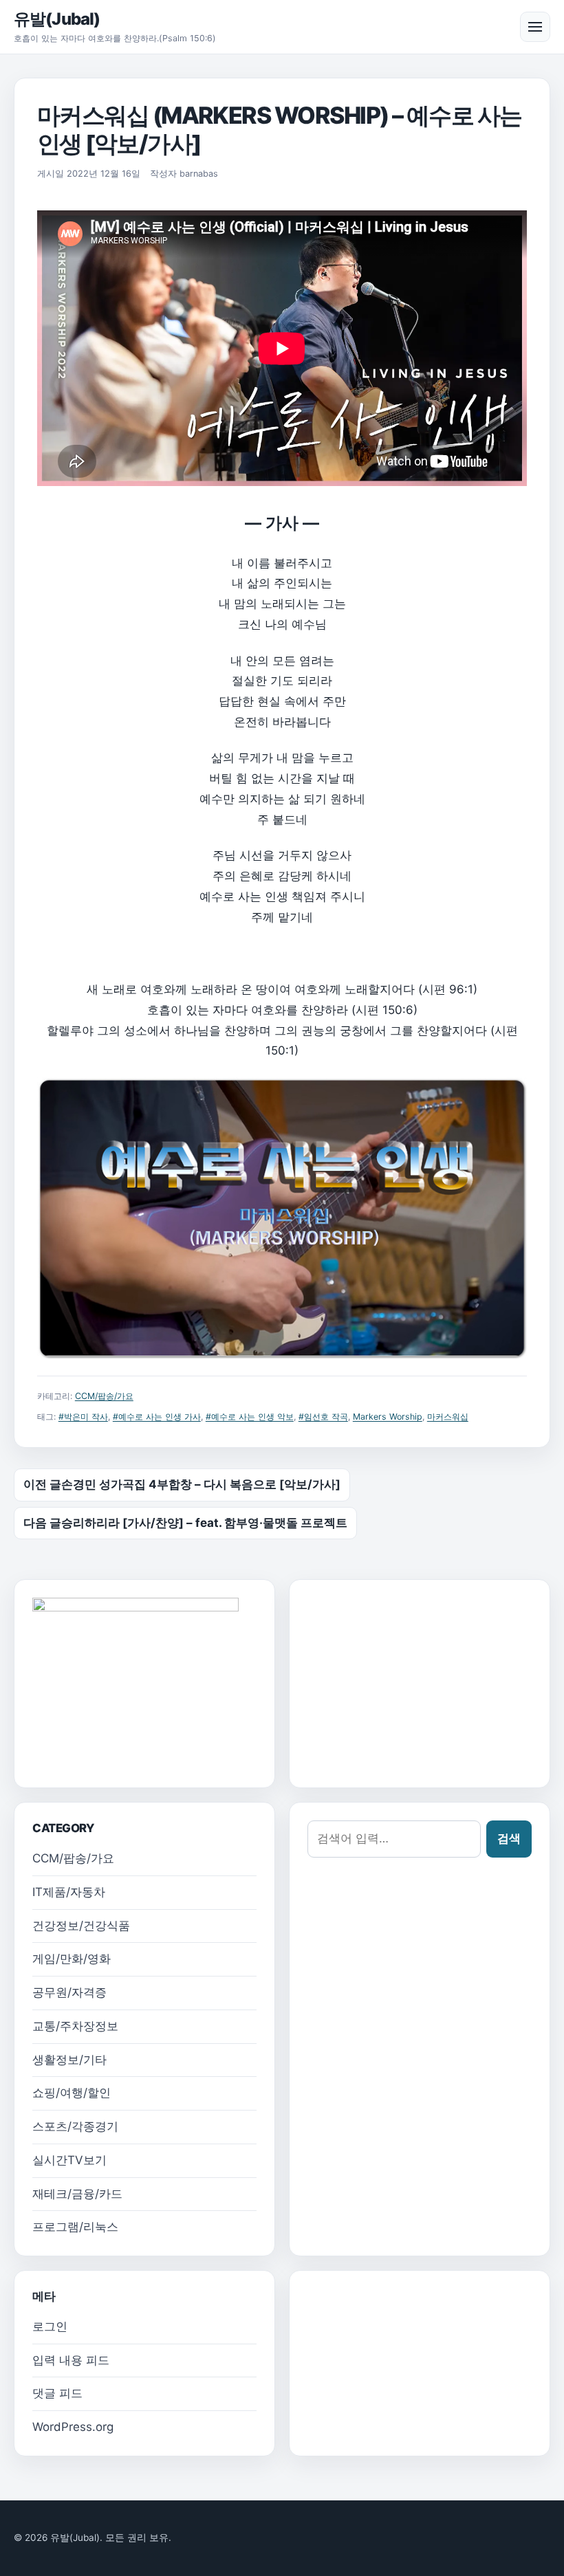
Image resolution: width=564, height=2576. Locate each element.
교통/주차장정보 (75, 2026)
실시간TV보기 (69, 2160)
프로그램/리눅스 (75, 2227)
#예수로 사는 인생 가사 (157, 1417)
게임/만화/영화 (72, 1959)
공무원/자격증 (69, 1992)
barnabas (199, 174)
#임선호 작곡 (323, 1417)
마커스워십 (448, 1417)
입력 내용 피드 (71, 2360)
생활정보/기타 (69, 2060)
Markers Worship (388, 1417)
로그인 (50, 2326)
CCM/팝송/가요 (104, 1396)
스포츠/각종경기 (75, 2126)
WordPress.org (73, 2427)
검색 (509, 1838)
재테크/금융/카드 (77, 2194)
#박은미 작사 (83, 1417)
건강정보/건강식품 (81, 1926)
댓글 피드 (57, 2393)
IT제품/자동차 (69, 1892)
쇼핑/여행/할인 (72, 2093)
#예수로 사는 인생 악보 (250, 1417)
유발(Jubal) (57, 19)
